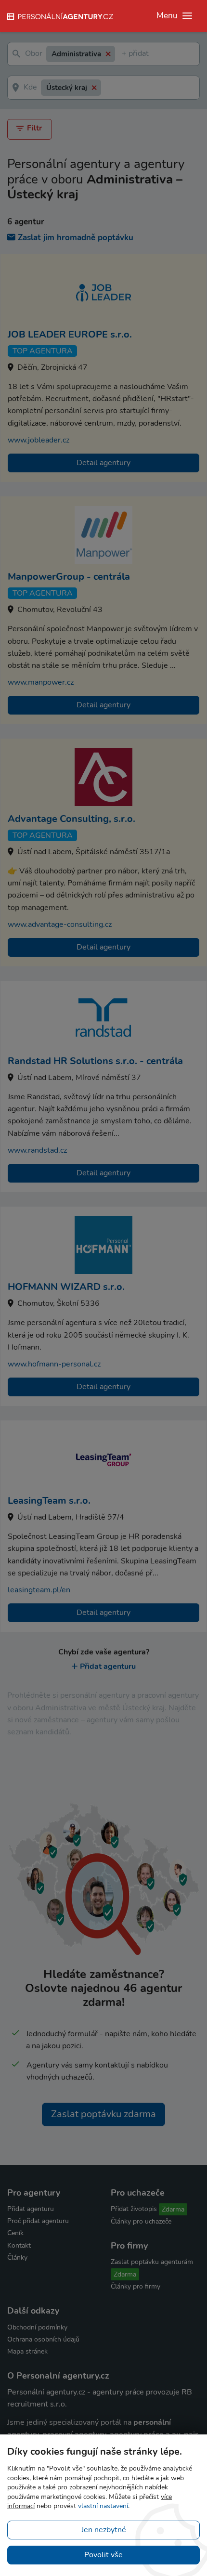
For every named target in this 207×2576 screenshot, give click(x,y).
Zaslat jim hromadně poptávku (76, 238)
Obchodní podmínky (37, 2327)
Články (17, 2257)
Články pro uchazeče (141, 2221)
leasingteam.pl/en (39, 1590)
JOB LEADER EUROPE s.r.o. (70, 334)
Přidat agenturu (108, 1666)
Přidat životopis (134, 2209)
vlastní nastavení (103, 2506)
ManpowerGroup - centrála (69, 577)
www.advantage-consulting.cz (60, 924)
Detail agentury (103, 463)
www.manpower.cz (41, 682)
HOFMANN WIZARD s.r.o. (66, 1287)
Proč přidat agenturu (38, 2221)
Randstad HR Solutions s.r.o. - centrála (95, 1061)
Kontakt (19, 2245)
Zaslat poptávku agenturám (152, 2262)
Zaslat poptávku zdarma (103, 2114)
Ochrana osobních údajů (43, 2339)
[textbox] (124, 54)
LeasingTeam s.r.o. (49, 1501)
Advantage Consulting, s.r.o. (71, 819)
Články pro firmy (136, 2286)
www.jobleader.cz (39, 440)
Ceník (15, 2233)
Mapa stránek (27, 2351)
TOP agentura (43, 351)
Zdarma (173, 2209)
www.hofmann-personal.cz (54, 1364)
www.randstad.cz (37, 1150)
